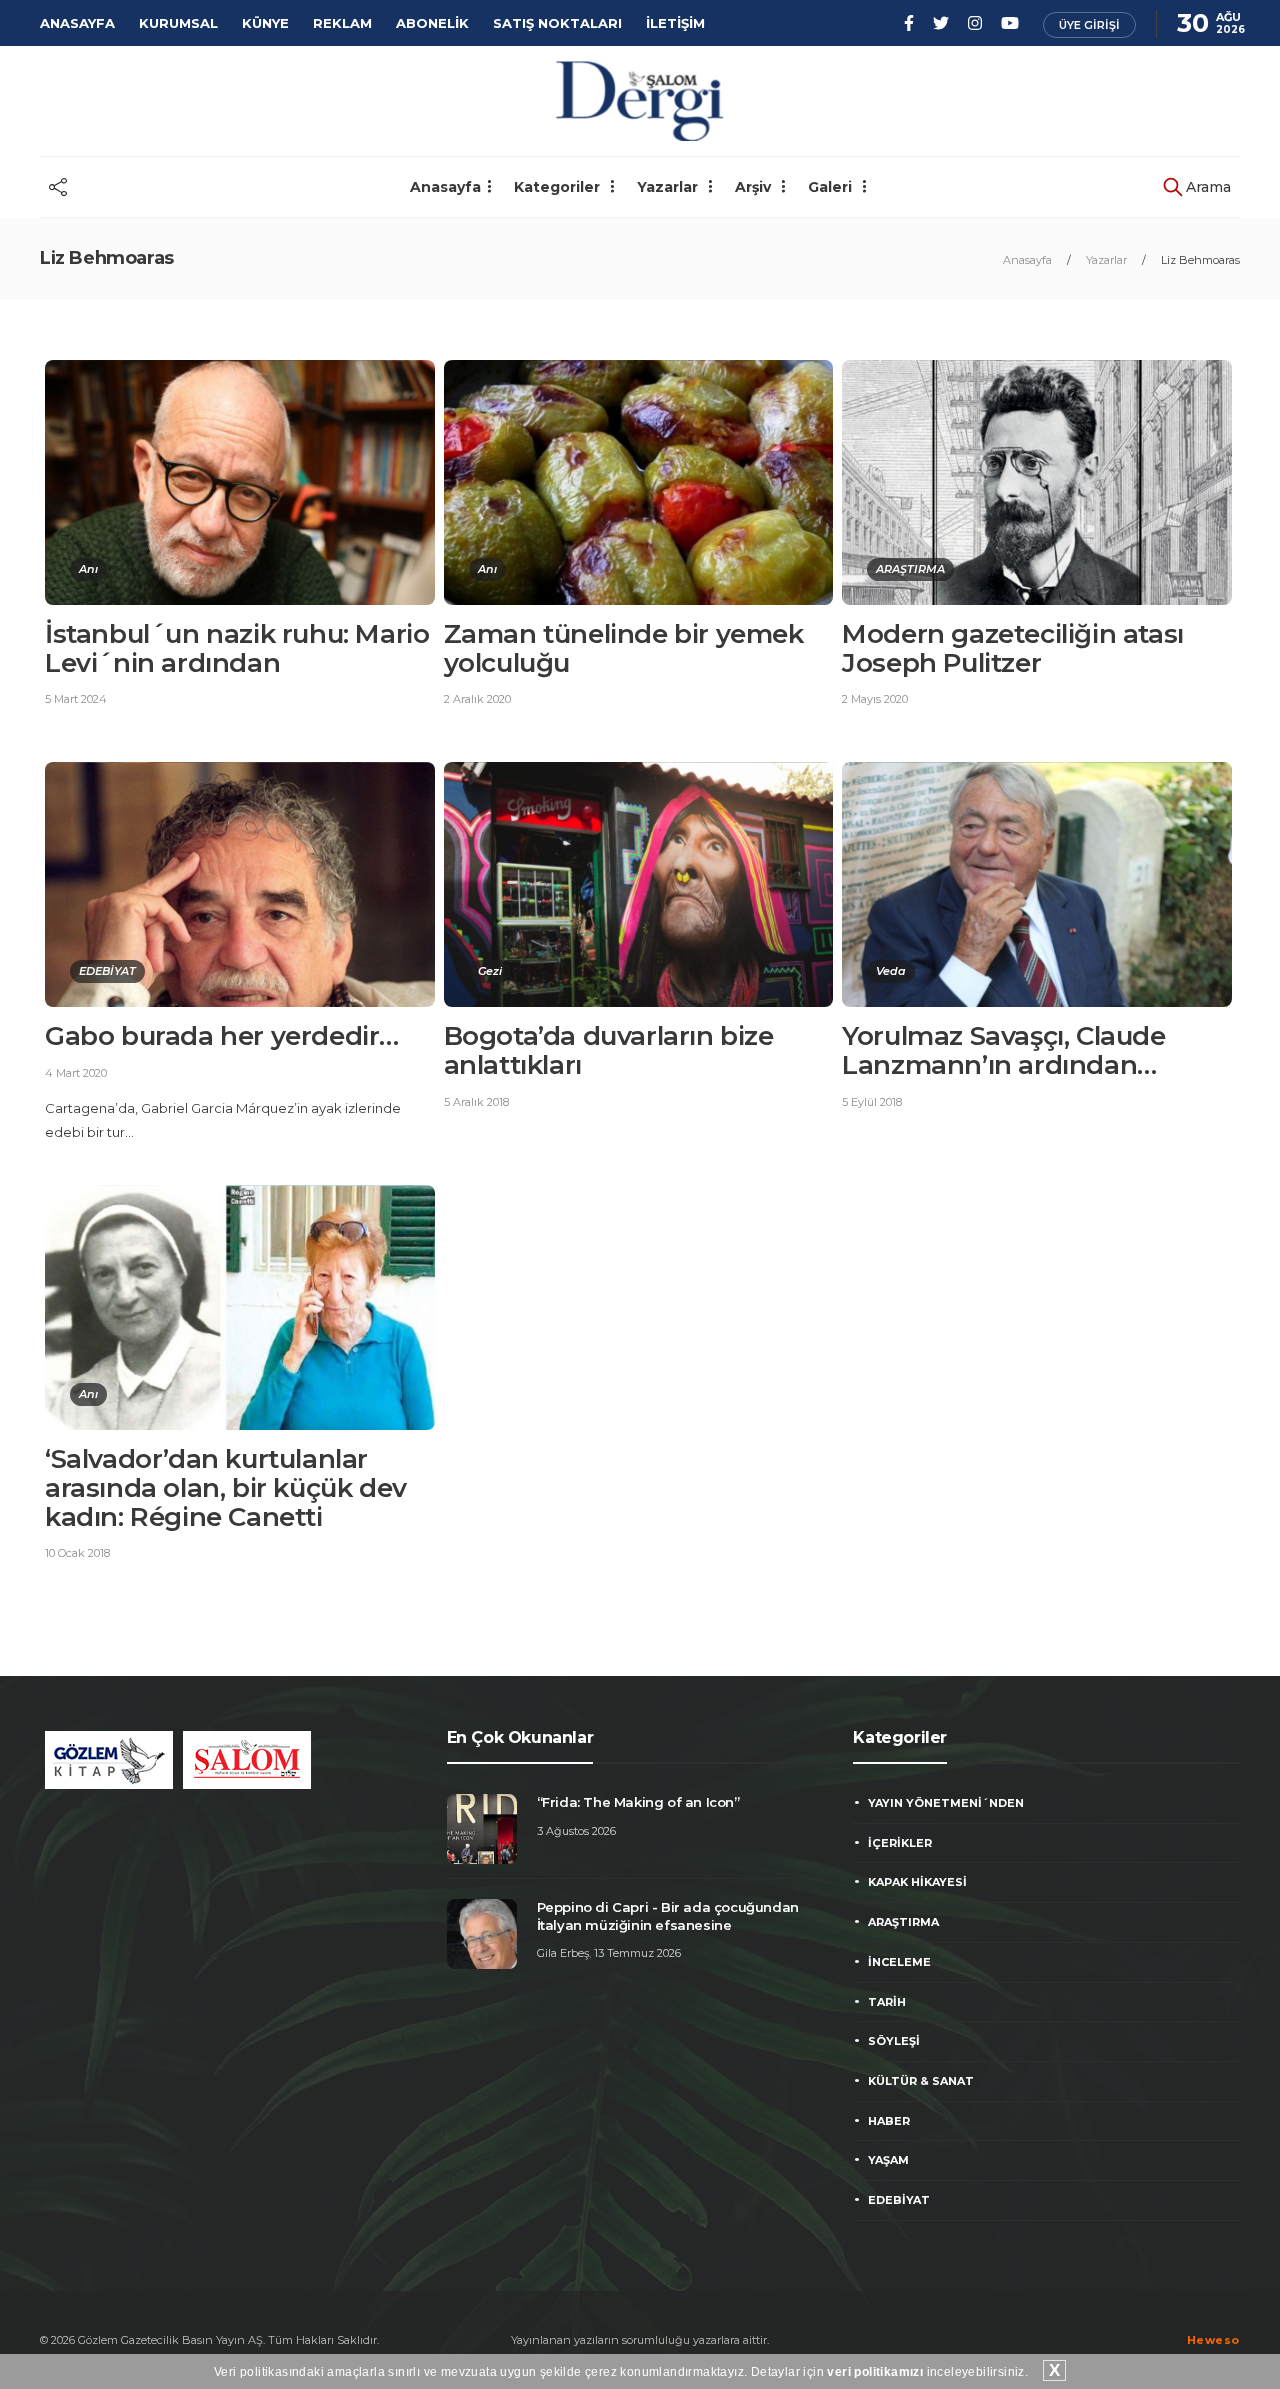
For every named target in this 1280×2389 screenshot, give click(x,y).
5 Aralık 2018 (476, 1102)
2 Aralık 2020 (477, 699)
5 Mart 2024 (76, 699)
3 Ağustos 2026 (576, 1831)
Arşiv (755, 187)
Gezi (490, 971)
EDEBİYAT (107, 971)
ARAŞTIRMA (910, 569)
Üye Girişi (1089, 25)
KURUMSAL (178, 23)
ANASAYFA (77, 23)
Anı (88, 569)
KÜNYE (265, 23)
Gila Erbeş (563, 1953)
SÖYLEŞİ (894, 2041)
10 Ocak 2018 (77, 1553)
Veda (891, 971)
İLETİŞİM (675, 23)
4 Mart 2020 (76, 1073)
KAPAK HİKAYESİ (917, 1882)
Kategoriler (559, 187)
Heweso (1213, 2340)
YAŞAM (888, 2160)
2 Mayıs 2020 (875, 699)
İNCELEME (899, 1962)
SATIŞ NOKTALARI (557, 23)
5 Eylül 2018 (872, 1102)
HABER (889, 2121)
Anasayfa (445, 187)
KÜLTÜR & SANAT (921, 2081)
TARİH (887, 2002)
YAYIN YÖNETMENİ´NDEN (946, 1803)
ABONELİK (432, 23)
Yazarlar (669, 187)
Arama (1206, 187)
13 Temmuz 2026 (637, 1953)
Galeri (832, 187)
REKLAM (342, 23)
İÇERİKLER (900, 1843)
